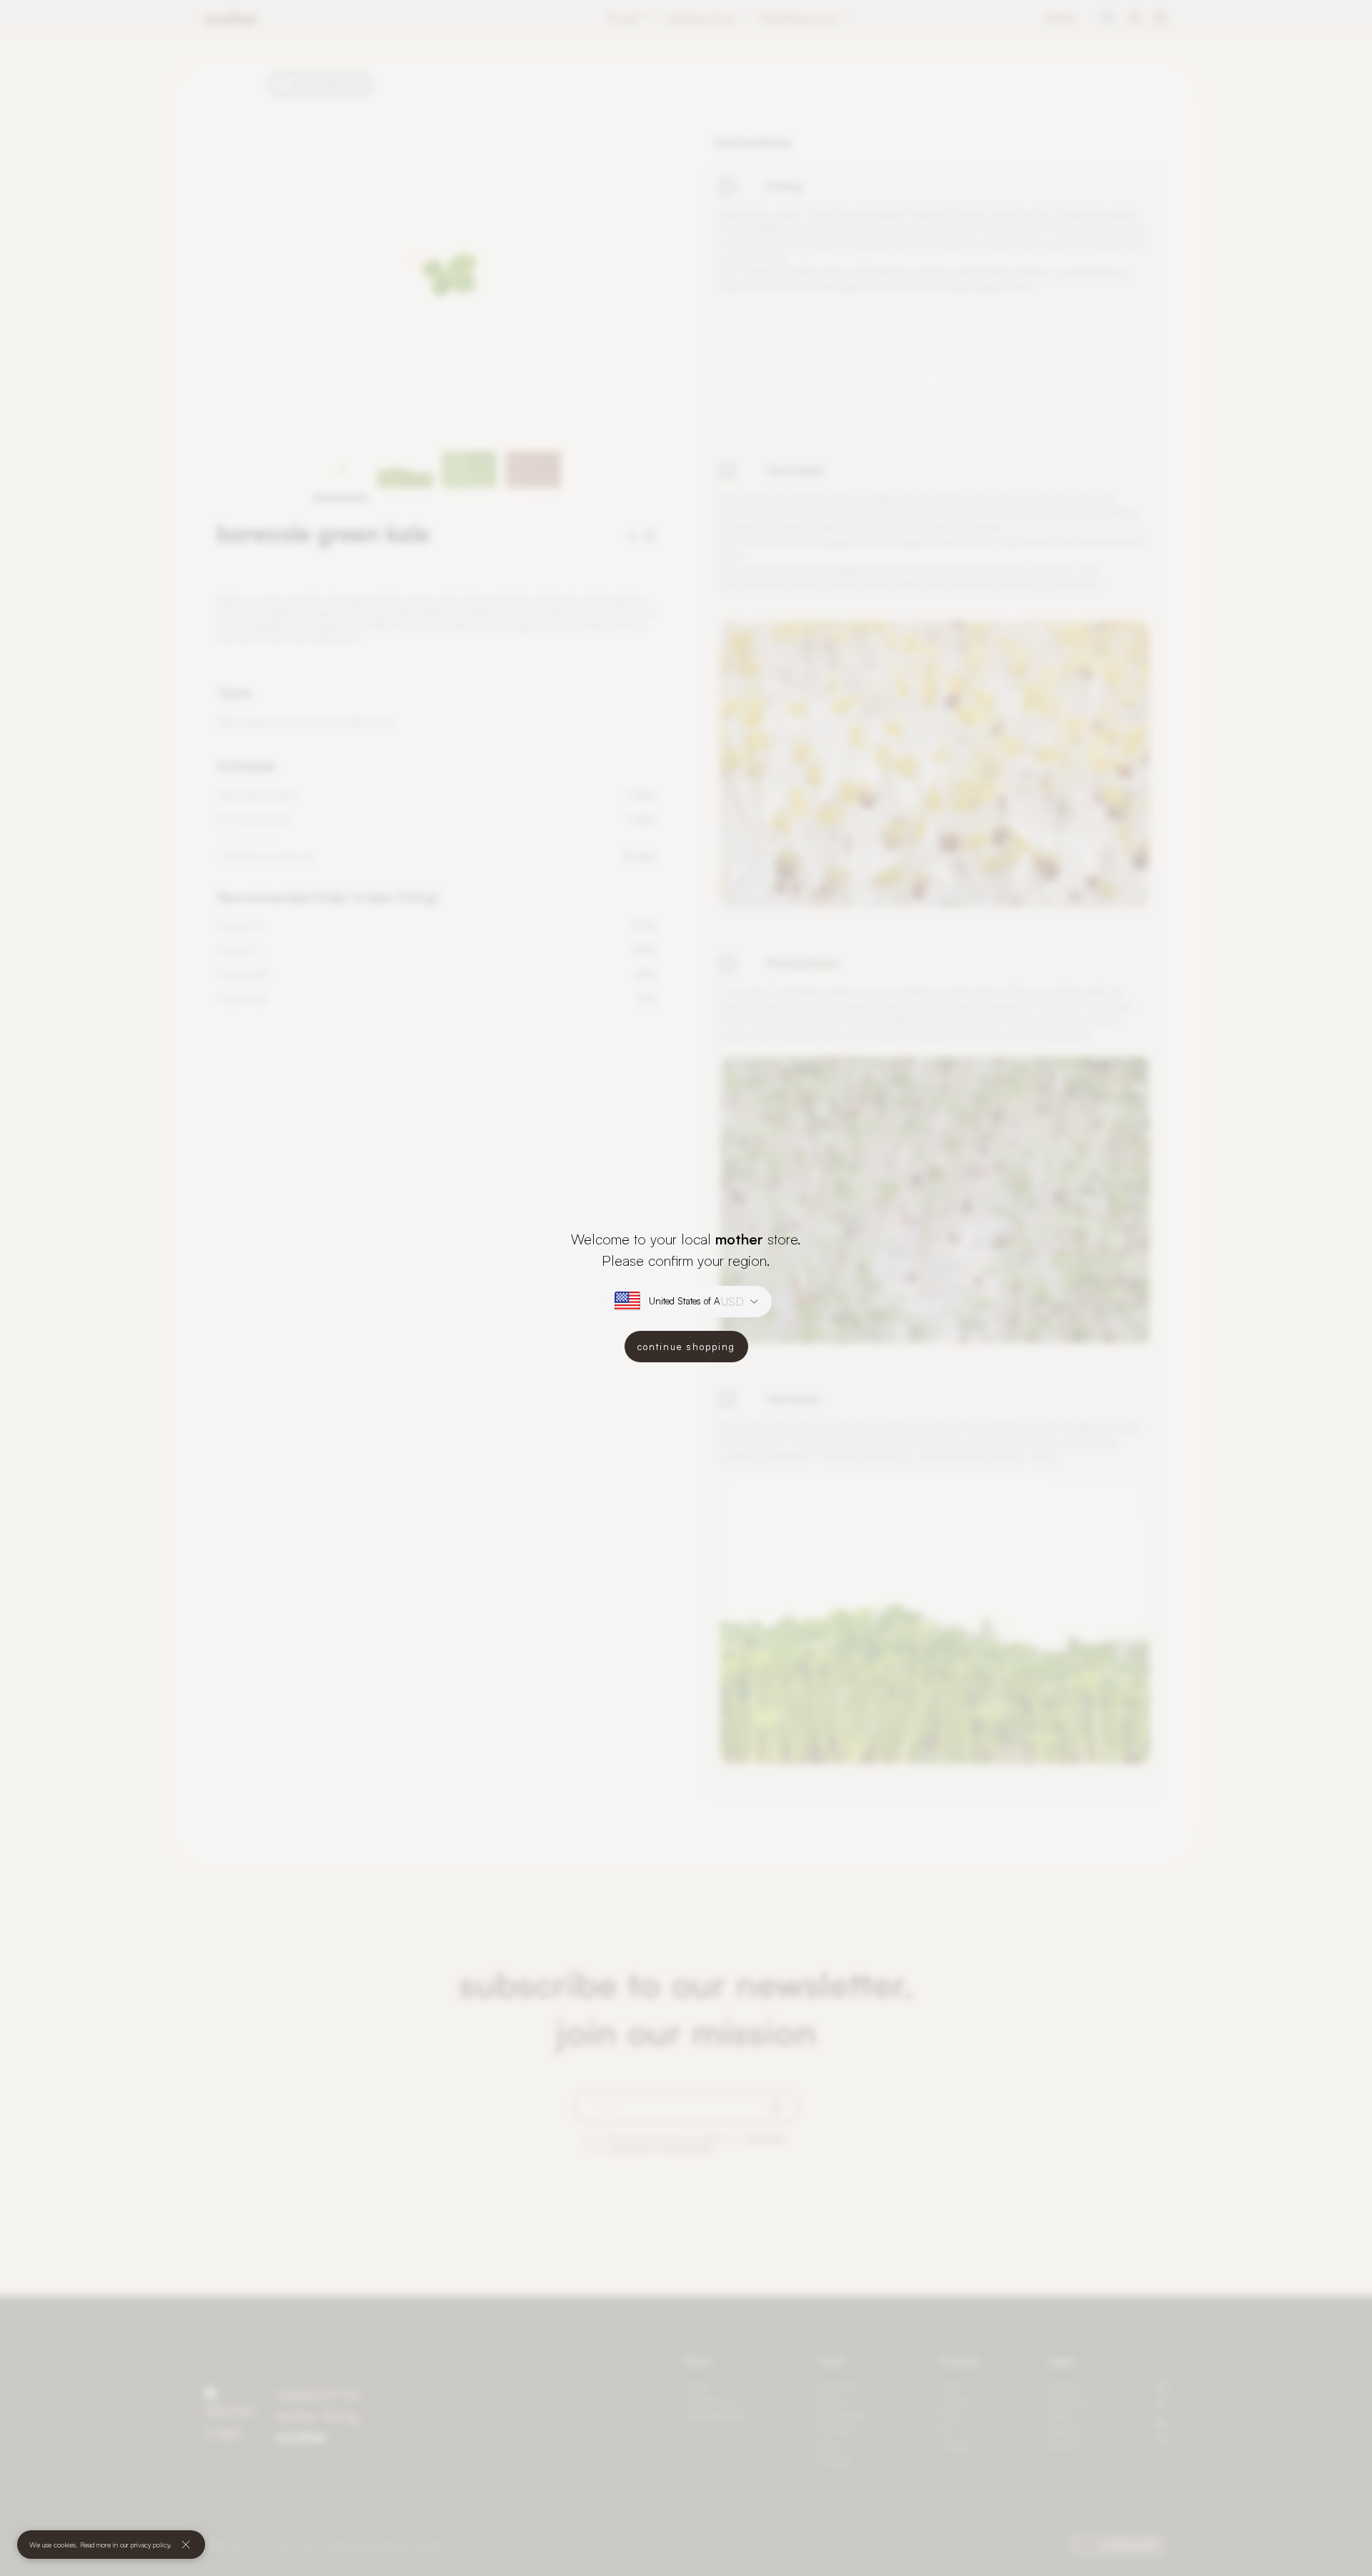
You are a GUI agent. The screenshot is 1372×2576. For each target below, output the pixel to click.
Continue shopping (686, 1347)
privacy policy (150, 2545)
